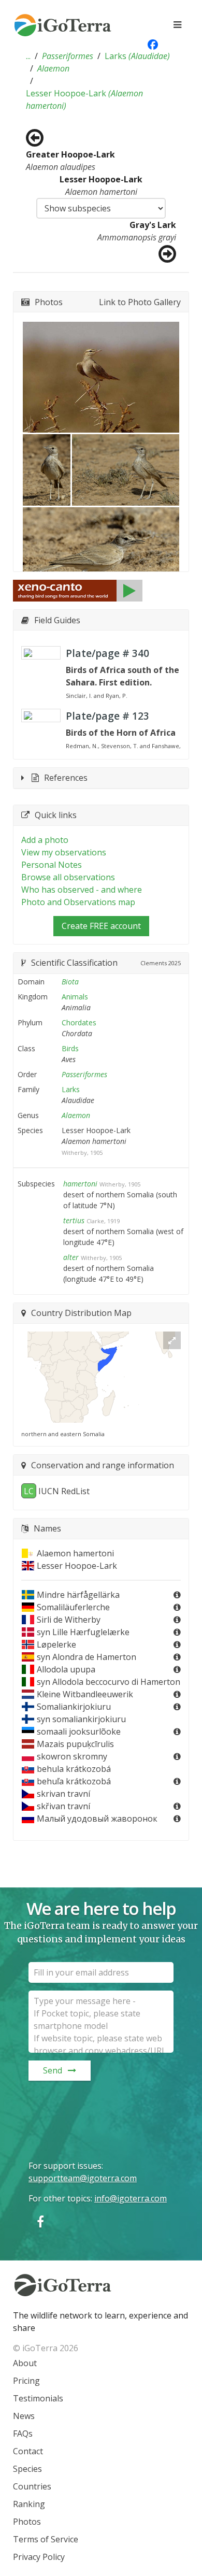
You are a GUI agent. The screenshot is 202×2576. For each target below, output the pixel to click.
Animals (75, 997)
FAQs (23, 2434)
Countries (32, 2486)
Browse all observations (68, 877)
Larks (137, 56)
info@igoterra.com (131, 2198)
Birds (70, 1048)
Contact (28, 2451)
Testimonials (38, 2398)
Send (53, 2070)
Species (27, 2469)
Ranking (29, 2504)
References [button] (66, 778)
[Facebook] (40, 2221)
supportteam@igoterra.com (83, 2178)
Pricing (26, 2381)
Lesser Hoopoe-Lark (84, 99)
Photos (27, 2522)
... (28, 56)
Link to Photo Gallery (140, 302)
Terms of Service (46, 2539)
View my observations (64, 852)
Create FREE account (101, 926)
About (25, 2363)
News (24, 2416)
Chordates (79, 1022)
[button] (28, 56)
